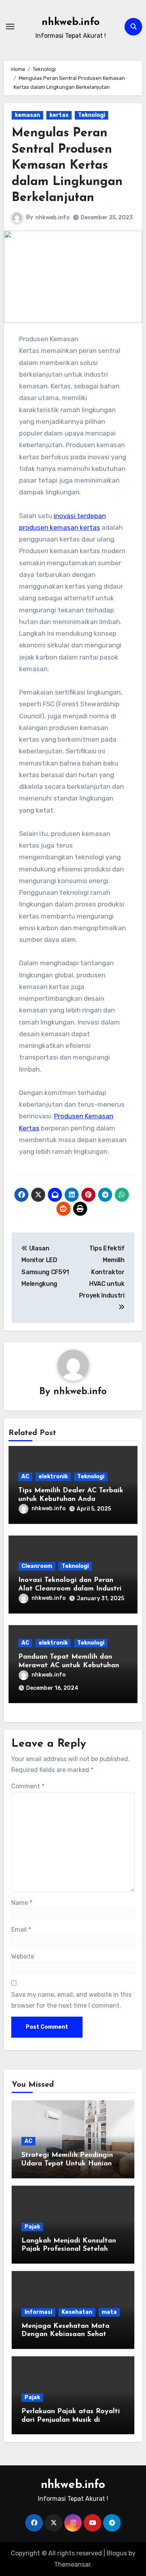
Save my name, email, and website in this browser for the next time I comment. (71, 2000)
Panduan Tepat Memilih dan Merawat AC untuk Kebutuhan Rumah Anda (69, 1665)
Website (23, 1956)
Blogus (117, 2553)
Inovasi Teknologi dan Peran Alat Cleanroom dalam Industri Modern (70, 1589)
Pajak (32, 2227)
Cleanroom (37, 1566)
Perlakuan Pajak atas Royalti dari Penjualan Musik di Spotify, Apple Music (71, 2420)
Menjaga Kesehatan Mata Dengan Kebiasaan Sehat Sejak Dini (65, 2335)
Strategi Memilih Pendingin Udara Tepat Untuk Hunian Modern (67, 2164)
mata (109, 2312)
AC (25, 1477)
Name (22, 1903)
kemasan (27, 115)
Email (21, 1930)
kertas (59, 115)
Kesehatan (77, 2312)
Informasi (38, 2312)
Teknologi (91, 115)
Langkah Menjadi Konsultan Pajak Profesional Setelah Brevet (69, 2249)
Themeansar (72, 2565)
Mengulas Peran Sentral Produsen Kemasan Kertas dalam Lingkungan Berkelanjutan (67, 166)
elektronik (53, 1477)
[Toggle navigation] (10, 26)
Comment (28, 1786)
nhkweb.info (71, 22)
